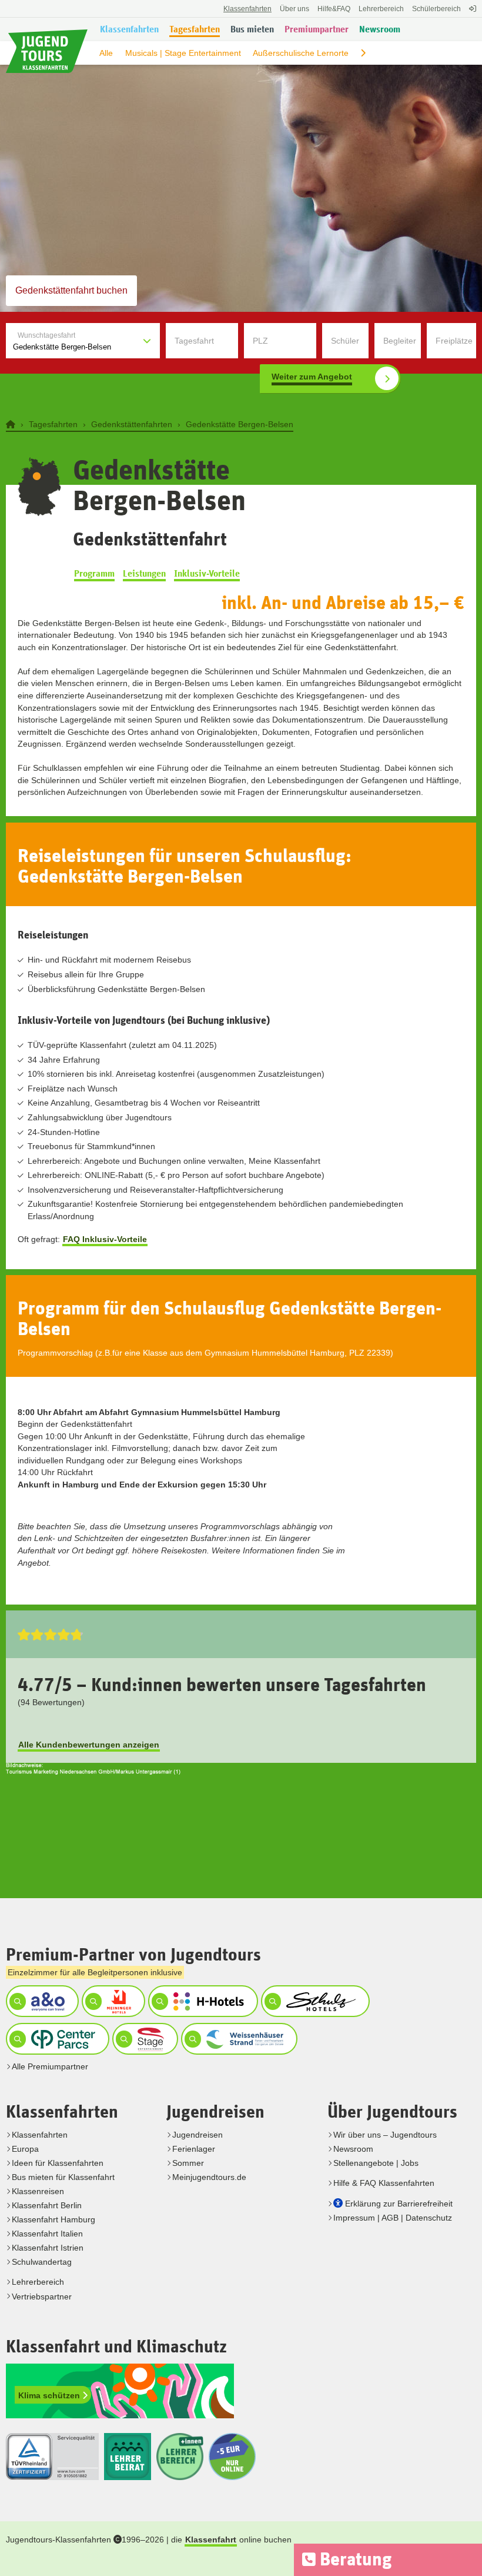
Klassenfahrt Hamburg (53, 2219)
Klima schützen (50, 2395)
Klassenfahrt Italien (47, 2234)
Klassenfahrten (40, 2135)
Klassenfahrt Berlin (47, 2205)
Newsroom (353, 2149)
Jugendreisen (198, 2135)
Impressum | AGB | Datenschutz (393, 2218)
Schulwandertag (42, 2262)
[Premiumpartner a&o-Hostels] (41, 2001)
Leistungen (144, 574)
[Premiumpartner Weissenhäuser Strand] (238, 2039)
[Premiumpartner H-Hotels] (202, 2001)
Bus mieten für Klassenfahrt (63, 2177)
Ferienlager (194, 2149)
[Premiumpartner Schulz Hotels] (314, 2001)
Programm (94, 574)
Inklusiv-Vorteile (207, 574)
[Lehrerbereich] (471, 15)
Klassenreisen (38, 2191)
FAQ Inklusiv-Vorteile (105, 1239)
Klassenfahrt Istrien (48, 2248)
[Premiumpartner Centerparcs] (56, 2039)
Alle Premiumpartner (50, 2066)
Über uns (294, 9)
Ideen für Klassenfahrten (58, 2163)
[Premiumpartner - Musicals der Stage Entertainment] (144, 2039)
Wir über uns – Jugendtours (385, 2135)
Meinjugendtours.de (209, 2177)
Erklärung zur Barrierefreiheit (399, 2204)
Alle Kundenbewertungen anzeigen (89, 1745)
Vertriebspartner (42, 2297)
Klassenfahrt (211, 2540)
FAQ (334, 9)
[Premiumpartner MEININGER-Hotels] (112, 2001)
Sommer (188, 2163)
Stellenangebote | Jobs (376, 2163)
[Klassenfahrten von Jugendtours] (12, 424)
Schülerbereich (436, 9)
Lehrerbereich (381, 9)
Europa (25, 2149)
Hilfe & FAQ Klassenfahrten (384, 2183)
